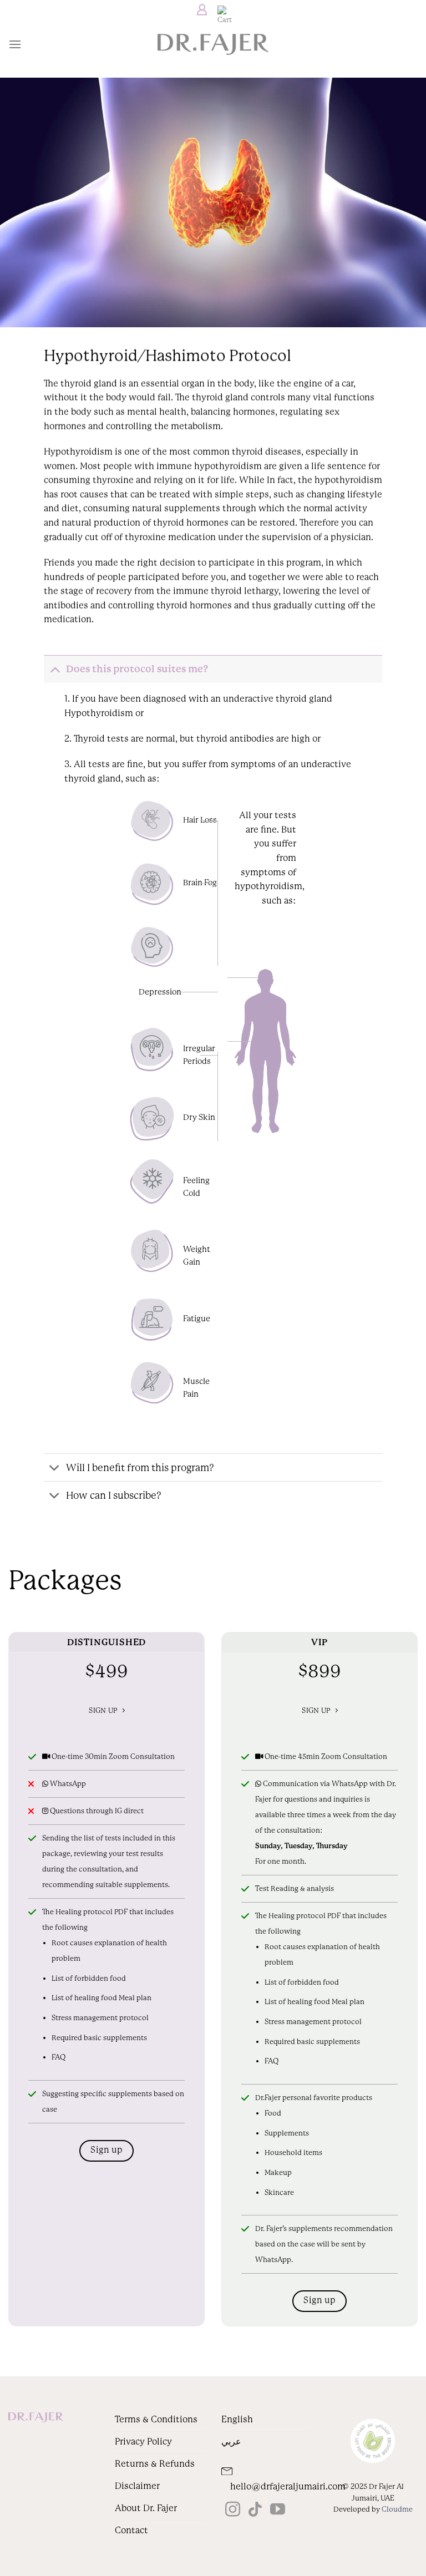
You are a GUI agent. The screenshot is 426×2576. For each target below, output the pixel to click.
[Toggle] (55, 669)
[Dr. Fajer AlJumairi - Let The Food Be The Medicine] (213, 44)
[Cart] (222, 10)
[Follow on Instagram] (233, 2511)
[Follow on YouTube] (278, 2511)
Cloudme (397, 2509)
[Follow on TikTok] (255, 2511)
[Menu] (15, 44)
